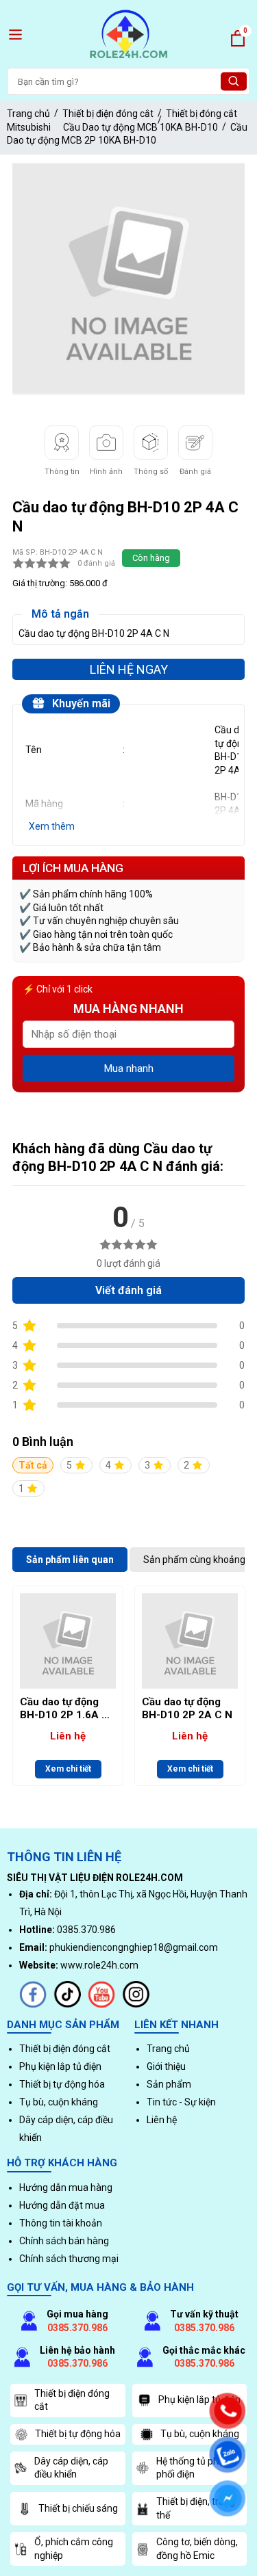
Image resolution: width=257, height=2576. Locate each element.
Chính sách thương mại (69, 2259)
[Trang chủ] (129, 60)
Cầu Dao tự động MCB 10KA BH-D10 (140, 127)
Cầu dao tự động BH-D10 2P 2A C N (187, 1709)
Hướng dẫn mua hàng (66, 2187)
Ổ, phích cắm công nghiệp (74, 2549)
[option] (128, 279)
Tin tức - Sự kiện (181, 2102)
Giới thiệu (166, 2066)
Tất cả (33, 1465)
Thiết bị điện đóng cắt (108, 114)
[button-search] (234, 82)
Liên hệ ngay (129, 669)
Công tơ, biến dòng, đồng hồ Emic (197, 2549)
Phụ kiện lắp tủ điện (60, 2066)
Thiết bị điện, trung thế (196, 2508)
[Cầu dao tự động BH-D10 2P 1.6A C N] (68, 1641)
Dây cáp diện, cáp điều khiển (71, 2468)
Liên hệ (162, 2120)
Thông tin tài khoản (61, 2223)
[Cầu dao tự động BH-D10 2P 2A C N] (190, 1641)
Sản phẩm (169, 2084)
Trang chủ (28, 114)
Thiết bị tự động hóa (62, 2084)
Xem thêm (52, 826)
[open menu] (15, 35)
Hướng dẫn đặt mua (62, 2205)
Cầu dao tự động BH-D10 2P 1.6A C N (64, 1709)
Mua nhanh (129, 1068)
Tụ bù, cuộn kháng (59, 2102)
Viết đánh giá (128, 1290)
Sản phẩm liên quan (70, 1560)
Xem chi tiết (68, 1769)
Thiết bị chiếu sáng (78, 2508)
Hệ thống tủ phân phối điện (193, 2468)
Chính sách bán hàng (64, 2241)
